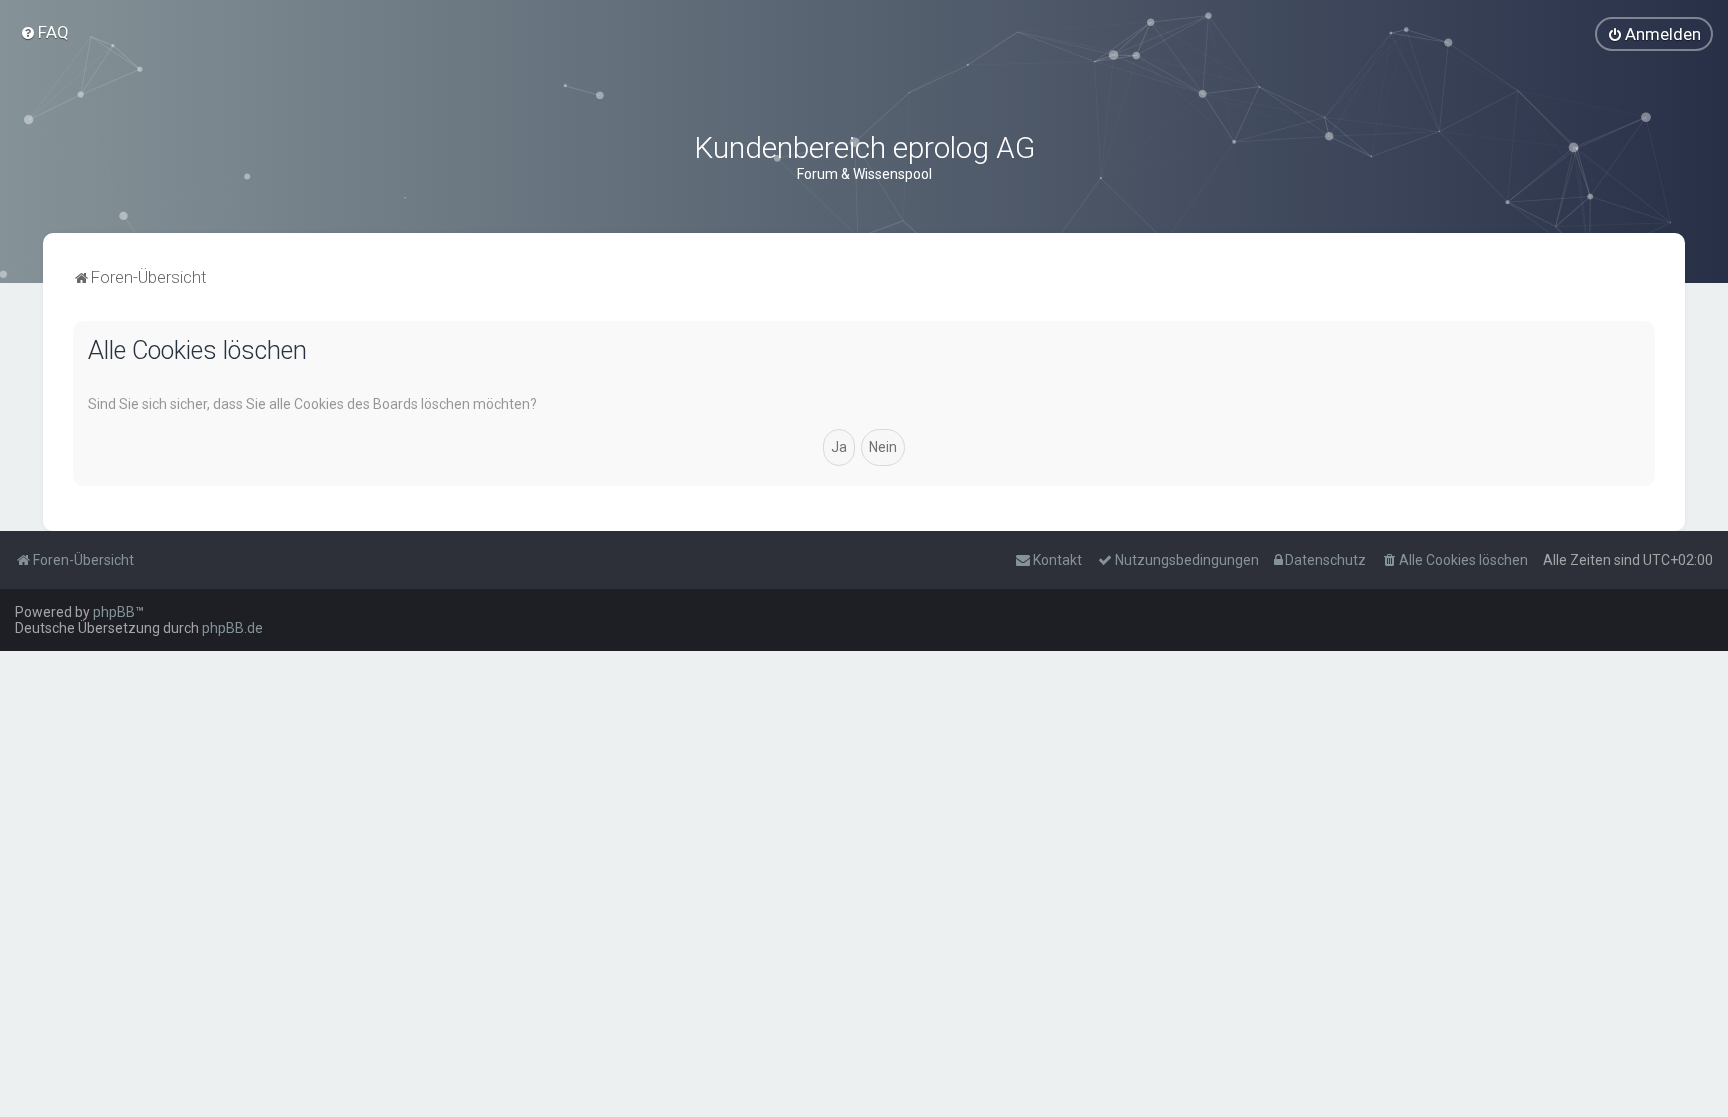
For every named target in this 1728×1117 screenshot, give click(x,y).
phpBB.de (232, 628)
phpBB (114, 612)
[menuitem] (44, 32)
